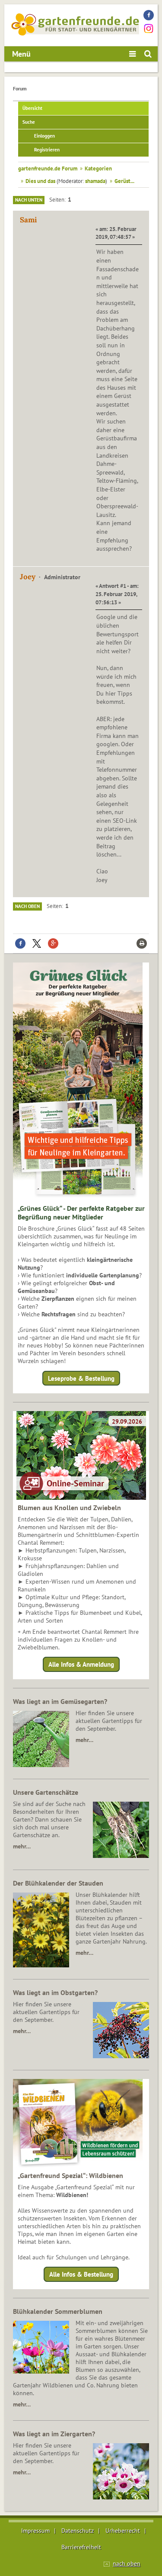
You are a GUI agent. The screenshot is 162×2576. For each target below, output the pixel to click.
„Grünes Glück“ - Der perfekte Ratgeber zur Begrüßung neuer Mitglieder (81, 1213)
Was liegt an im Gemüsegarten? (60, 1701)
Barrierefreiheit (81, 2547)
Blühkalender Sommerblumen (58, 2311)
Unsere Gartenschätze (46, 1792)
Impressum (35, 2531)
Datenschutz (78, 2531)
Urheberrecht (123, 2531)
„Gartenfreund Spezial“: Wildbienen (70, 2175)
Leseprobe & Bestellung (81, 1378)
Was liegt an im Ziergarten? (54, 2434)
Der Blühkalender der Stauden (58, 1883)
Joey (28, 577)
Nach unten (29, 200)
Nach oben (27, 906)
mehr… (84, 1740)
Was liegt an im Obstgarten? (55, 1992)
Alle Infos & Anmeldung (81, 1664)
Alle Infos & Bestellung (81, 2274)
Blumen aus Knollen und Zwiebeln (69, 1508)
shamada (95, 181)
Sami (28, 220)
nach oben (127, 2563)
